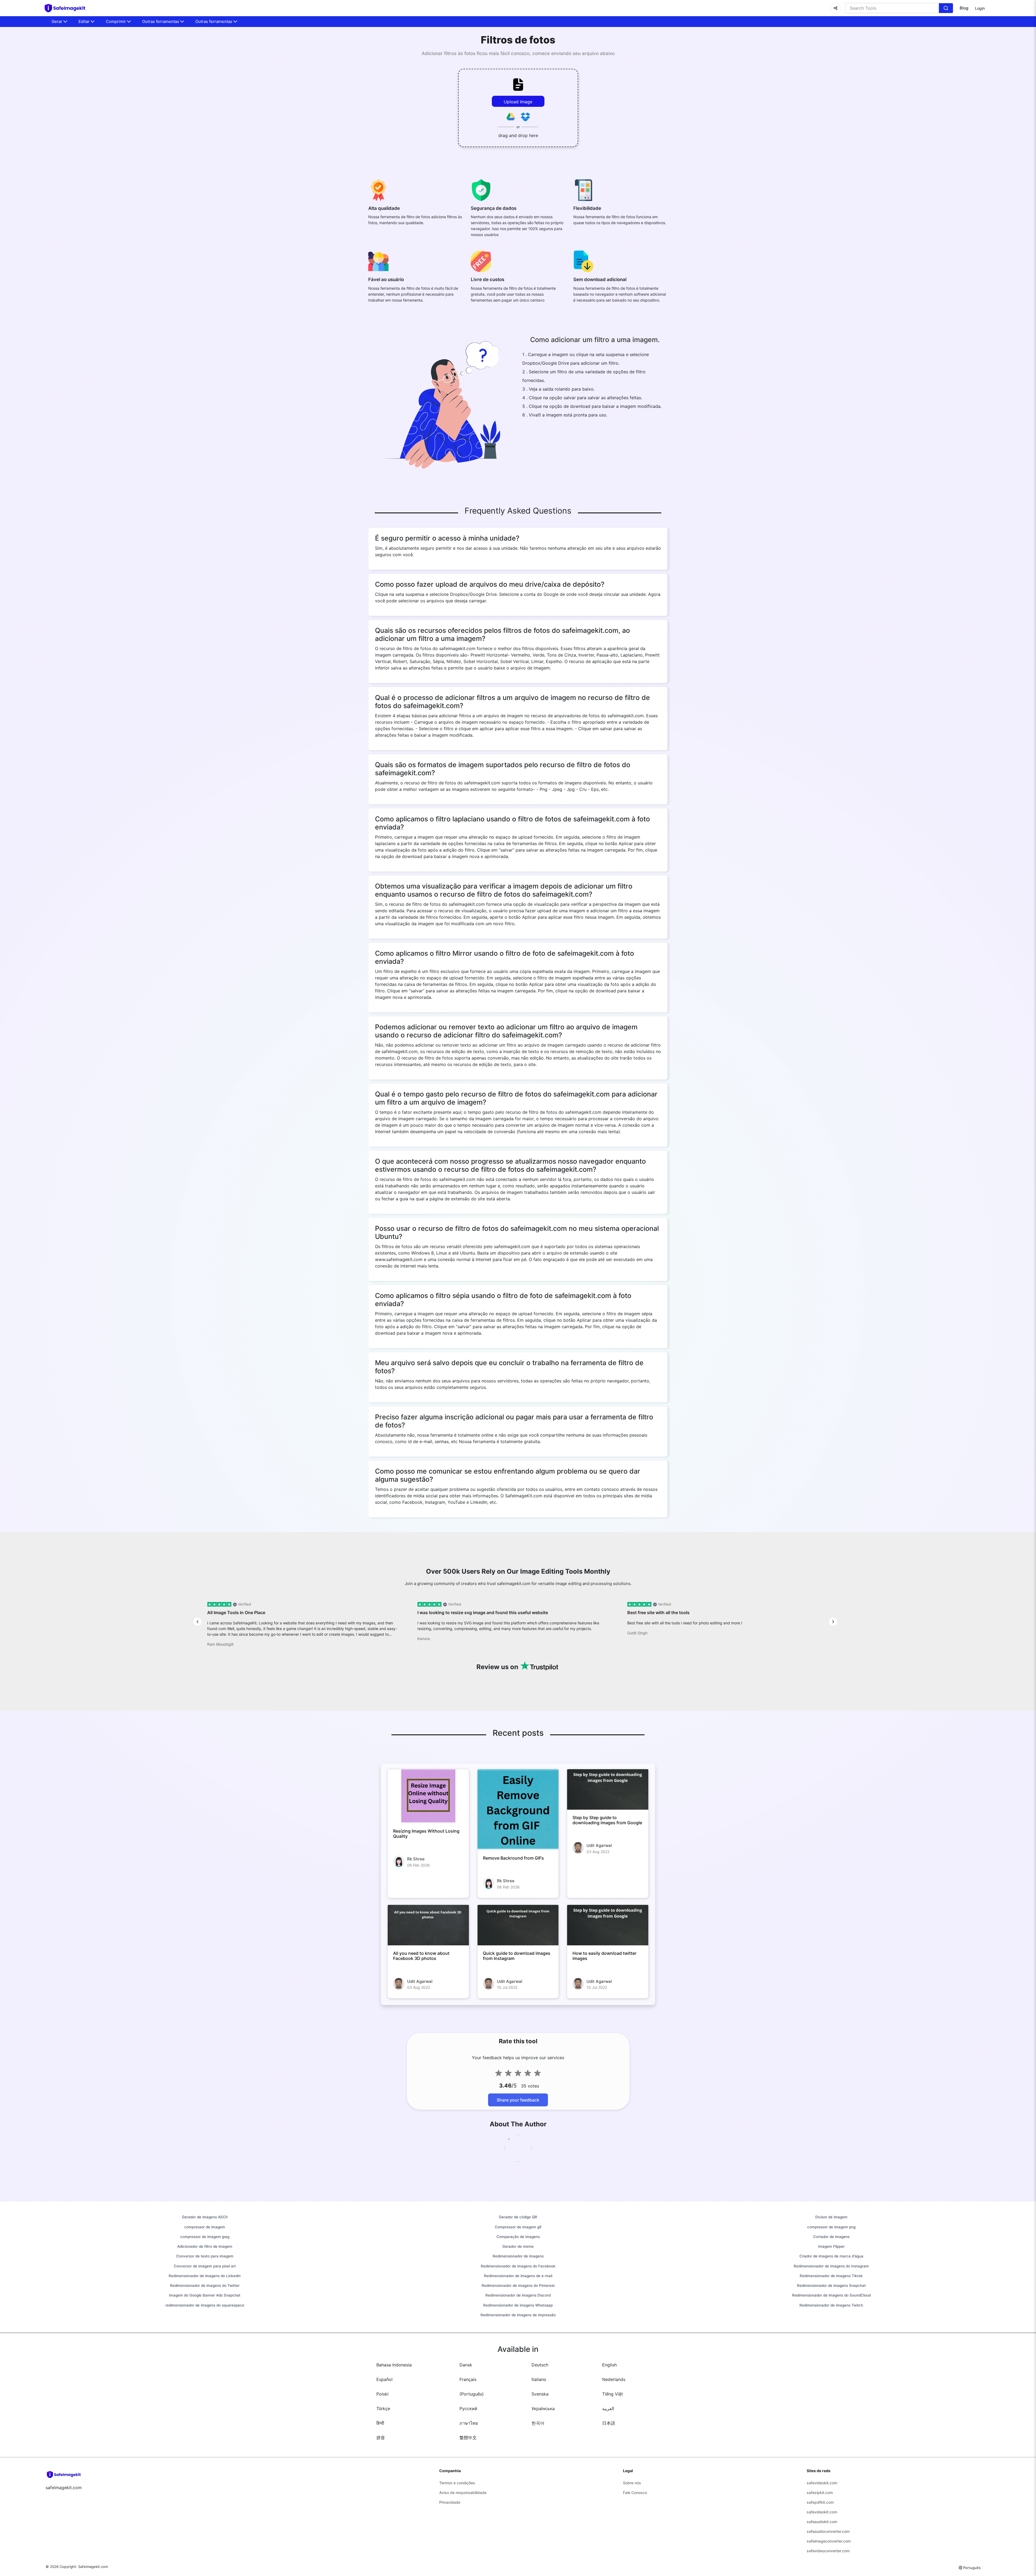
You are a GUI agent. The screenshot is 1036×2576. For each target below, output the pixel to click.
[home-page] (67, 8)
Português (972, 2568)
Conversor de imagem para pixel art (205, 2266)
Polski (382, 2394)
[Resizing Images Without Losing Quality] (428, 1796)
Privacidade (450, 2502)
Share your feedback (518, 2100)
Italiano (539, 2379)
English (609, 2365)
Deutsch (540, 2365)
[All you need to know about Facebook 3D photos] (428, 1925)
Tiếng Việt (613, 2394)
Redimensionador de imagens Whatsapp (518, 2305)
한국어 (538, 2423)
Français (468, 2379)
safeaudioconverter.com (828, 2531)
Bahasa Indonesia (394, 2365)
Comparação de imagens (518, 2237)
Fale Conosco (635, 2493)
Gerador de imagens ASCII (205, 2217)
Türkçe (383, 2408)
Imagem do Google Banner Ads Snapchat (205, 2295)
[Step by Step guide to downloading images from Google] (608, 1789)
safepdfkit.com (820, 2502)
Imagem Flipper (831, 2246)
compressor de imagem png (831, 2227)
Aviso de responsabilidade (463, 2493)
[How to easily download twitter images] (608, 1925)
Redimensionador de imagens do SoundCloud (831, 2295)
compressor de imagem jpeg (205, 2237)
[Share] (836, 8)
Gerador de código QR (518, 2217)
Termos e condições (457, 2483)
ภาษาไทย (469, 2423)
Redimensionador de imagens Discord (518, 2295)
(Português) (472, 2394)
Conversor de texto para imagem (205, 2256)
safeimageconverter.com (829, 2541)
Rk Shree (416, 1859)
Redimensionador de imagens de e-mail (518, 2276)
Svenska (540, 2394)
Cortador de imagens (831, 2237)
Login (980, 8)
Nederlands (614, 2379)
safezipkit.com (820, 2493)
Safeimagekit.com (93, 2567)
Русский (468, 2408)
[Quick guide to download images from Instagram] (518, 1925)
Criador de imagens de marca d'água (831, 2256)
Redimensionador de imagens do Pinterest (518, 2285)
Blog (964, 8)
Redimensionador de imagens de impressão (518, 2315)
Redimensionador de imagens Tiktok (831, 2276)
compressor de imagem (205, 2227)
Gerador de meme (518, 2246)
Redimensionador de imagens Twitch (831, 2305)
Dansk (466, 2365)
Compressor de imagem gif (518, 2227)
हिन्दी (380, 2423)
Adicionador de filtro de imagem (205, 2246)
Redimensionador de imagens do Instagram (831, 2266)
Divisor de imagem (831, 2217)
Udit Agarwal (599, 1845)
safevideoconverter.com (828, 2551)
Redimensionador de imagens (518, 2256)
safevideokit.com (822, 2483)
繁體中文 (468, 2438)
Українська (543, 2408)
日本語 (609, 2423)
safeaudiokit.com (822, 2522)
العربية (608, 2408)
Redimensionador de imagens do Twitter (205, 2285)
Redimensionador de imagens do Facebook (518, 2266)
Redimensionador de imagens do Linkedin (205, 2276)
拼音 (381, 2438)
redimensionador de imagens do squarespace (205, 2305)
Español (384, 2379)
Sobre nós (632, 2483)
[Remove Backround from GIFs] (518, 1810)
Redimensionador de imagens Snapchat (831, 2285)
